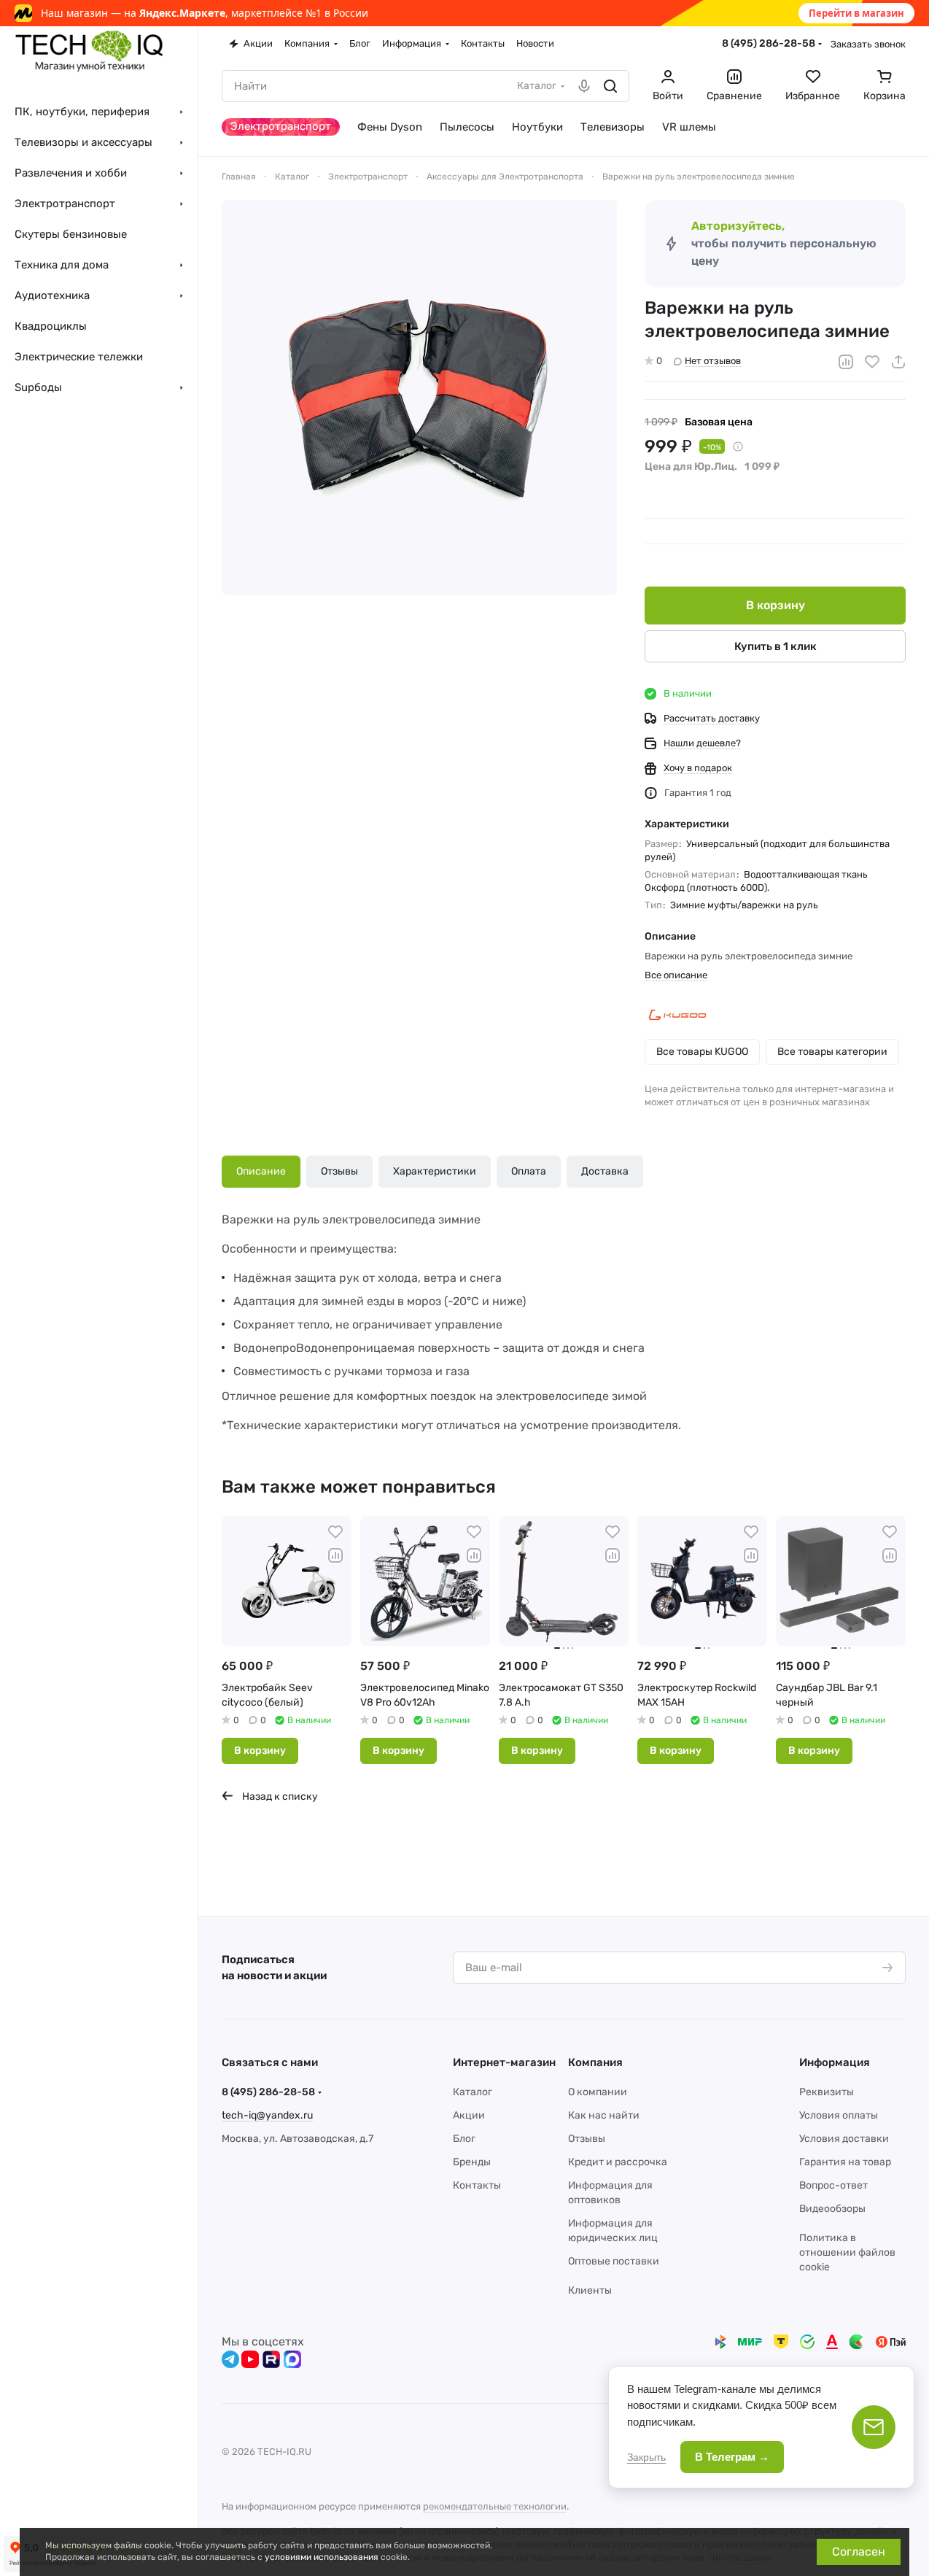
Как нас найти (604, 2115)
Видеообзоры (832, 2209)
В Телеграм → (732, 2457)
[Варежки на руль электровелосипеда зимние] (419, 398)
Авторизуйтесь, (738, 226)
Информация (835, 2062)
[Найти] (610, 86)
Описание (261, 1171)
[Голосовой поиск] (584, 86)
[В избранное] (872, 362)
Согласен (859, 2552)
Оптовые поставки (614, 2261)
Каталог (473, 2092)
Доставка (605, 1171)
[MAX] (292, 2359)
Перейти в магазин (856, 13)
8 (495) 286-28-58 (769, 43)
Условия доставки (844, 2139)
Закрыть (646, 2457)
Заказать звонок (868, 44)
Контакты (477, 2185)
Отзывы (339, 1171)
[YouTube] (250, 2359)
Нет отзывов (713, 361)
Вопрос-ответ (833, 2185)
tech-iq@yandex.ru (267, 2115)
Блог (464, 2139)
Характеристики (435, 1171)
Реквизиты (827, 2092)
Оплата (529, 1171)
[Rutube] (271, 2359)
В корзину (776, 605)
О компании (598, 2092)
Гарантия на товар (845, 2162)
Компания (595, 2062)
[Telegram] (230, 2359)
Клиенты (590, 2290)
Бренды (472, 2162)
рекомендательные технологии (495, 2506)
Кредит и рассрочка (618, 2162)
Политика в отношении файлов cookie (847, 2252)
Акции (469, 2115)
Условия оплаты (839, 2115)
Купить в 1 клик (776, 646)
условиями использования (322, 2557)
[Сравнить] (846, 362)
